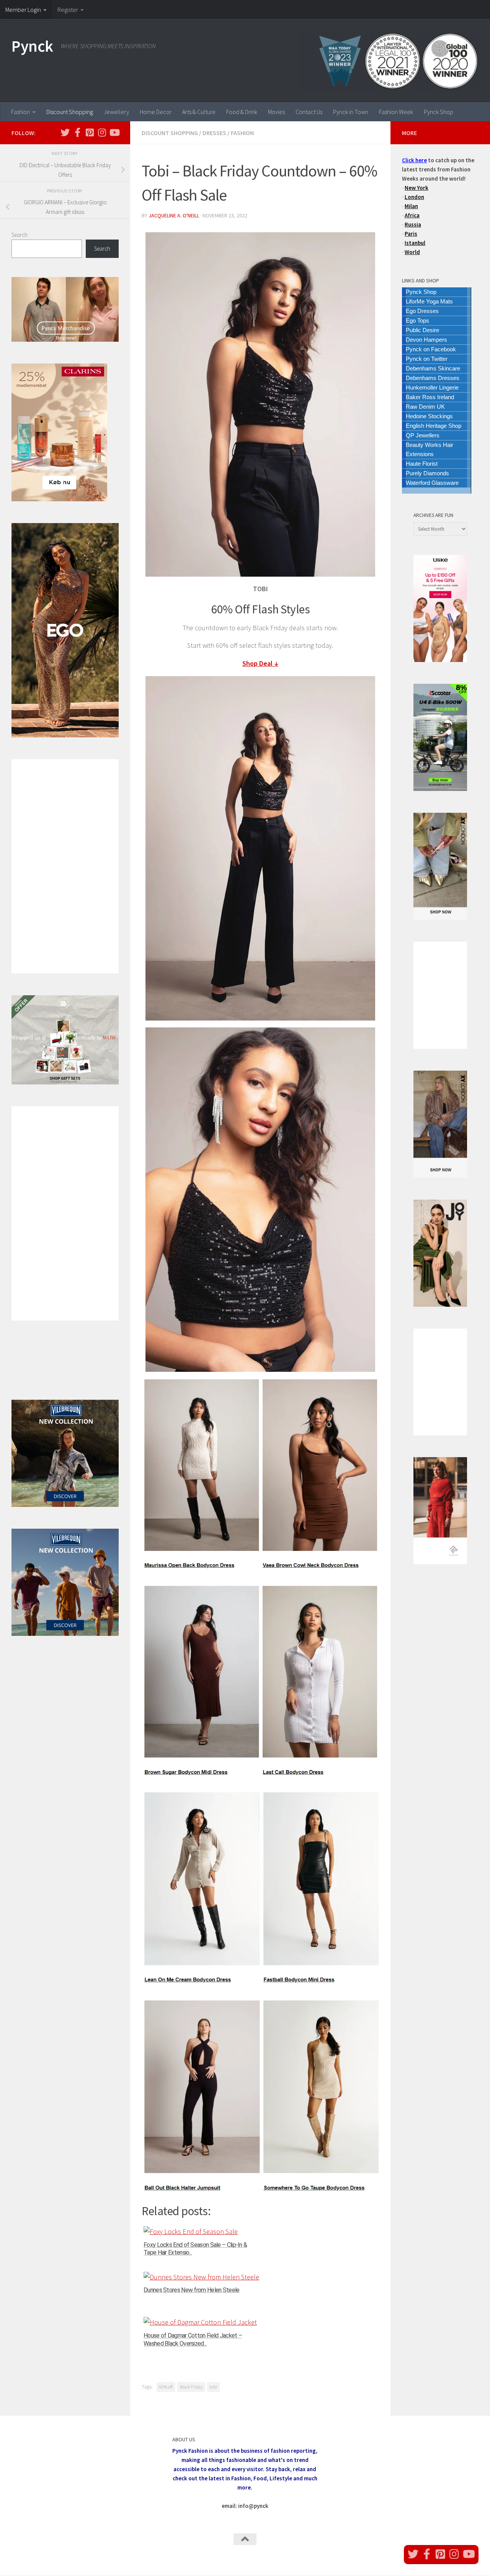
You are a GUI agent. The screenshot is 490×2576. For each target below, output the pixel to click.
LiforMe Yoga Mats (429, 301)
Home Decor (156, 112)
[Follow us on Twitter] (65, 132)
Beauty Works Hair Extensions (430, 449)
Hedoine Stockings (429, 416)
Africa (412, 215)
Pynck (32, 46)
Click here (414, 160)
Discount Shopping (70, 112)
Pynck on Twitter (427, 359)
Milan (411, 206)
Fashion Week (396, 112)
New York (416, 188)
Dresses (214, 133)
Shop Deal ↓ (260, 663)
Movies (276, 112)
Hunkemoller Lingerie (432, 387)
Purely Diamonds (427, 473)
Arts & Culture (199, 112)
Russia (413, 224)
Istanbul (415, 243)
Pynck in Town (351, 112)
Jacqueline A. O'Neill (174, 215)
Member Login (23, 10)
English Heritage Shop (434, 426)
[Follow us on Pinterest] (90, 132)
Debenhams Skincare (433, 368)
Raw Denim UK (425, 407)
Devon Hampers (426, 340)
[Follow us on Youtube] (114, 132)
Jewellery (116, 112)
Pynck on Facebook (431, 349)
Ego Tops (417, 320)
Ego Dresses (422, 311)
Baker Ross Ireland (430, 397)
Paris (411, 234)
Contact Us (309, 112)
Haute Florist (422, 464)
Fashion (20, 112)
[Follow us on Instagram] (102, 132)
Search (20, 235)
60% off (166, 2387)
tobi (213, 2387)
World (412, 252)
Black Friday (191, 2387)
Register (68, 10)
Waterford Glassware (432, 483)
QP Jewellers (423, 435)
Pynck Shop (439, 112)
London (414, 197)
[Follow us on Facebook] (77, 132)
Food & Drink (242, 112)
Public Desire (422, 330)
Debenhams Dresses (433, 378)
